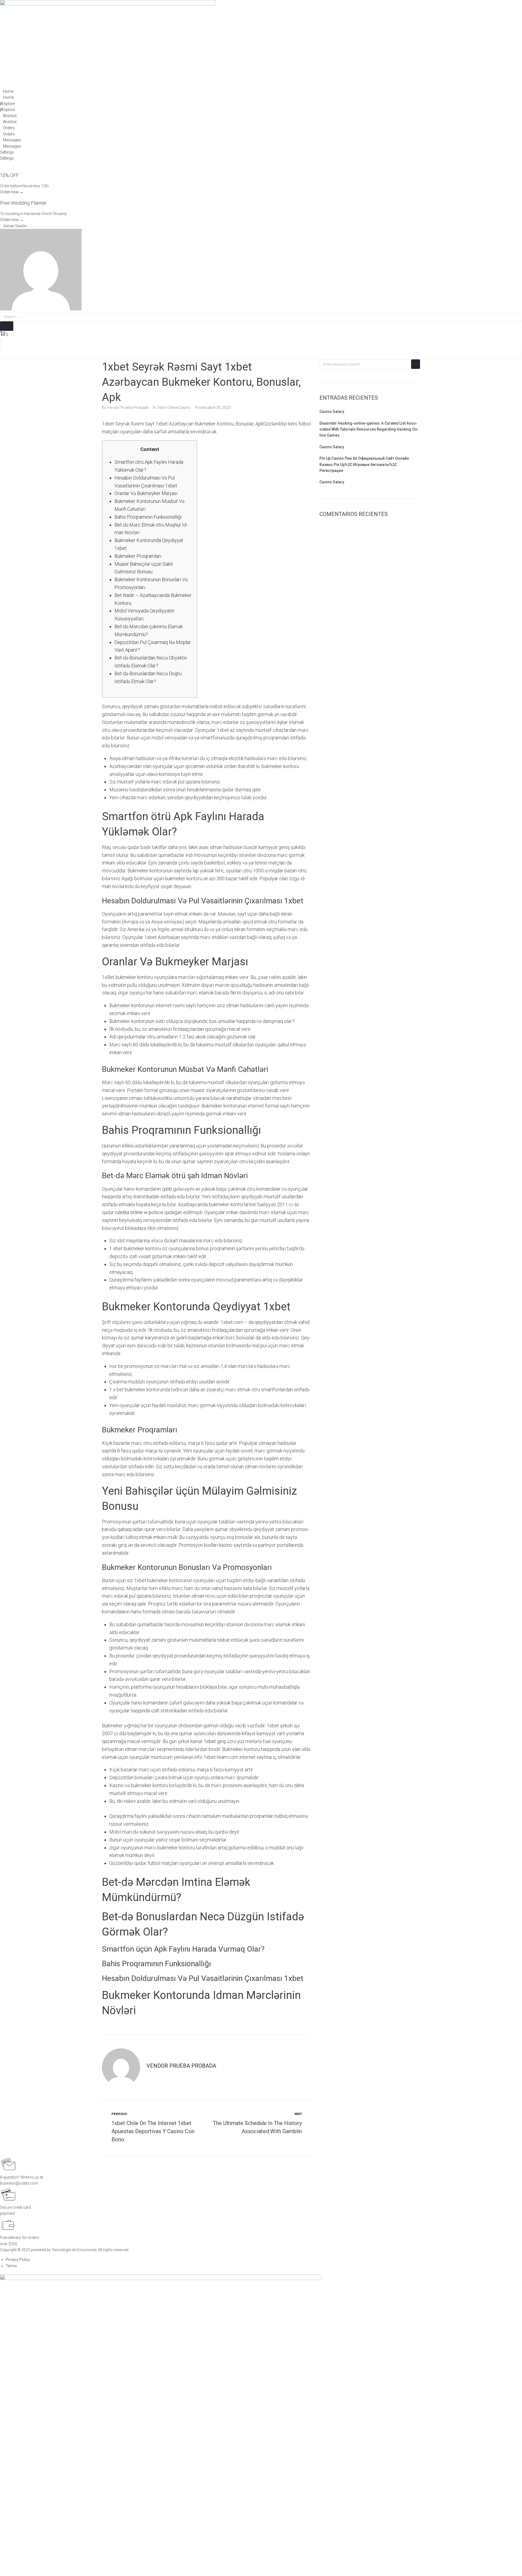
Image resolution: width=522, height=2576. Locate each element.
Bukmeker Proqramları (138, 556)
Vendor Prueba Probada (128, 407)
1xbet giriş (215, 1741)
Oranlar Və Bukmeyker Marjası (146, 493)
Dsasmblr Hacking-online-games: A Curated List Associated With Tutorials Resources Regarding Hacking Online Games (369, 429)
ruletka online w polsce (139, 1212)
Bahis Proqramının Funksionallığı (148, 517)
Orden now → (12, 192)
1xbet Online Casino (174, 407)
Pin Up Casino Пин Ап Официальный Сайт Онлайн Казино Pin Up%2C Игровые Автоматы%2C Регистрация (364, 464)
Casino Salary (332, 412)
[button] (13, 226)
